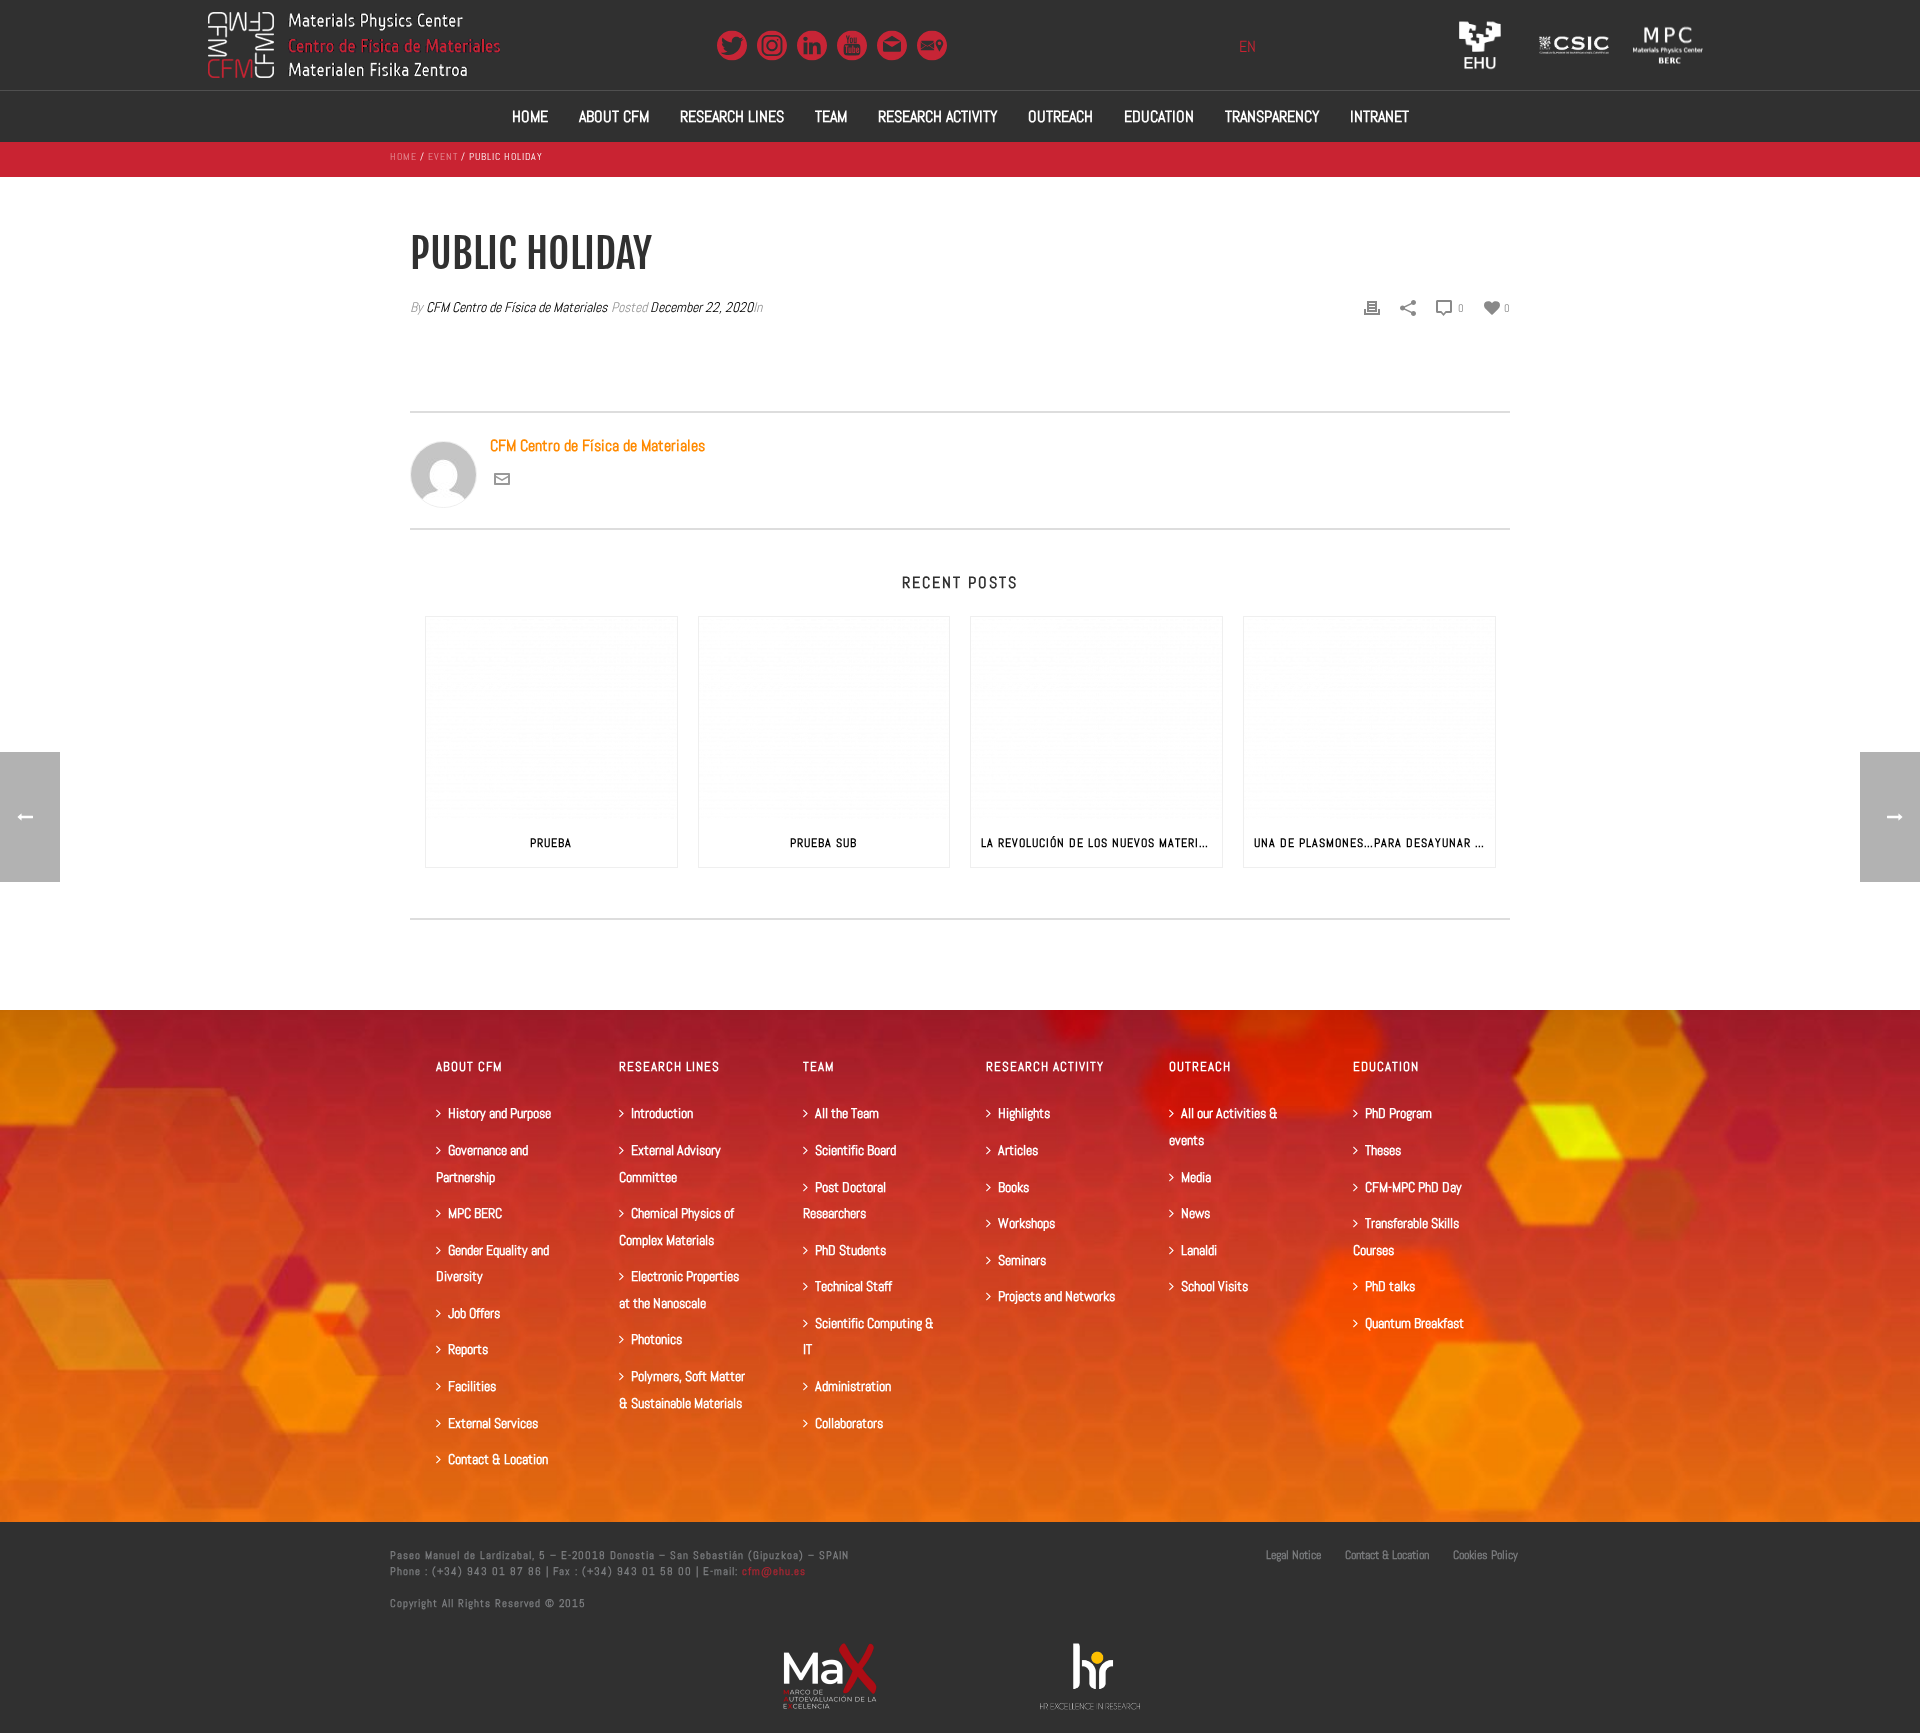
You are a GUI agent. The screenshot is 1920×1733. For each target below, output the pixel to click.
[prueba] (551, 717)
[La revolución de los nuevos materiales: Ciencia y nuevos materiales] (1096, 717)
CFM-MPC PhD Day (1413, 1187)
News (1195, 1213)
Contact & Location (498, 1459)
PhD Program (1398, 1113)
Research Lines (732, 116)
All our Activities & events (1223, 1126)
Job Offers (474, 1313)
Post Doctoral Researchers (844, 1200)
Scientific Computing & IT (868, 1336)
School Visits (1214, 1286)
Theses (1383, 1150)
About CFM (614, 116)
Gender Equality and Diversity (492, 1263)
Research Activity (937, 116)
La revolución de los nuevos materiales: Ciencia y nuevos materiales (1101, 843)
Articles (1018, 1150)
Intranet (1379, 116)
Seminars (1022, 1260)
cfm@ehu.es (772, 1571)
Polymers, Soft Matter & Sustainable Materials (682, 1389)
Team (831, 116)
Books (1013, 1187)
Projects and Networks (1056, 1296)
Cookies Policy (1485, 1555)
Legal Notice (1293, 1555)
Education (1159, 116)
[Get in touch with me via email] (502, 481)
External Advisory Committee (670, 1163)
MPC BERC (475, 1213)
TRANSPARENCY (1272, 116)
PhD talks (1390, 1286)
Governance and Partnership (482, 1163)
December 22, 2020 (701, 307)
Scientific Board (855, 1150)
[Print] (1372, 307)
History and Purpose (499, 1113)
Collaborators (849, 1423)
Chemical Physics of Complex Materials (676, 1226)
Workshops (1026, 1223)
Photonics (656, 1339)
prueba (551, 843)
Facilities (472, 1386)
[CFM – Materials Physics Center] (354, 45)
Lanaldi (1199, 1250)
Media (1196, 1177)
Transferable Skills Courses (1406, 1236)
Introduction (662, 1113)
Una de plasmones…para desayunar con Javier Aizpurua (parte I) (1374, 843)
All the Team (847, 1113)
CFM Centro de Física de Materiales (516, 307)
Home (530, 116)
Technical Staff (853, 1286)
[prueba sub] (824, 717)
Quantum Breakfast (1414, 1323)
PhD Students (850, 1250)
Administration (853, 1386)
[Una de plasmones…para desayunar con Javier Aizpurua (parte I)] (1369, 717)
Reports (468, 1349)
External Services (493, 1423)
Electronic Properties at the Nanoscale (679, 1289)
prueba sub (823, 843)
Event (443, 156)
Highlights (1024, 1113)
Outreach (1060, 116)
